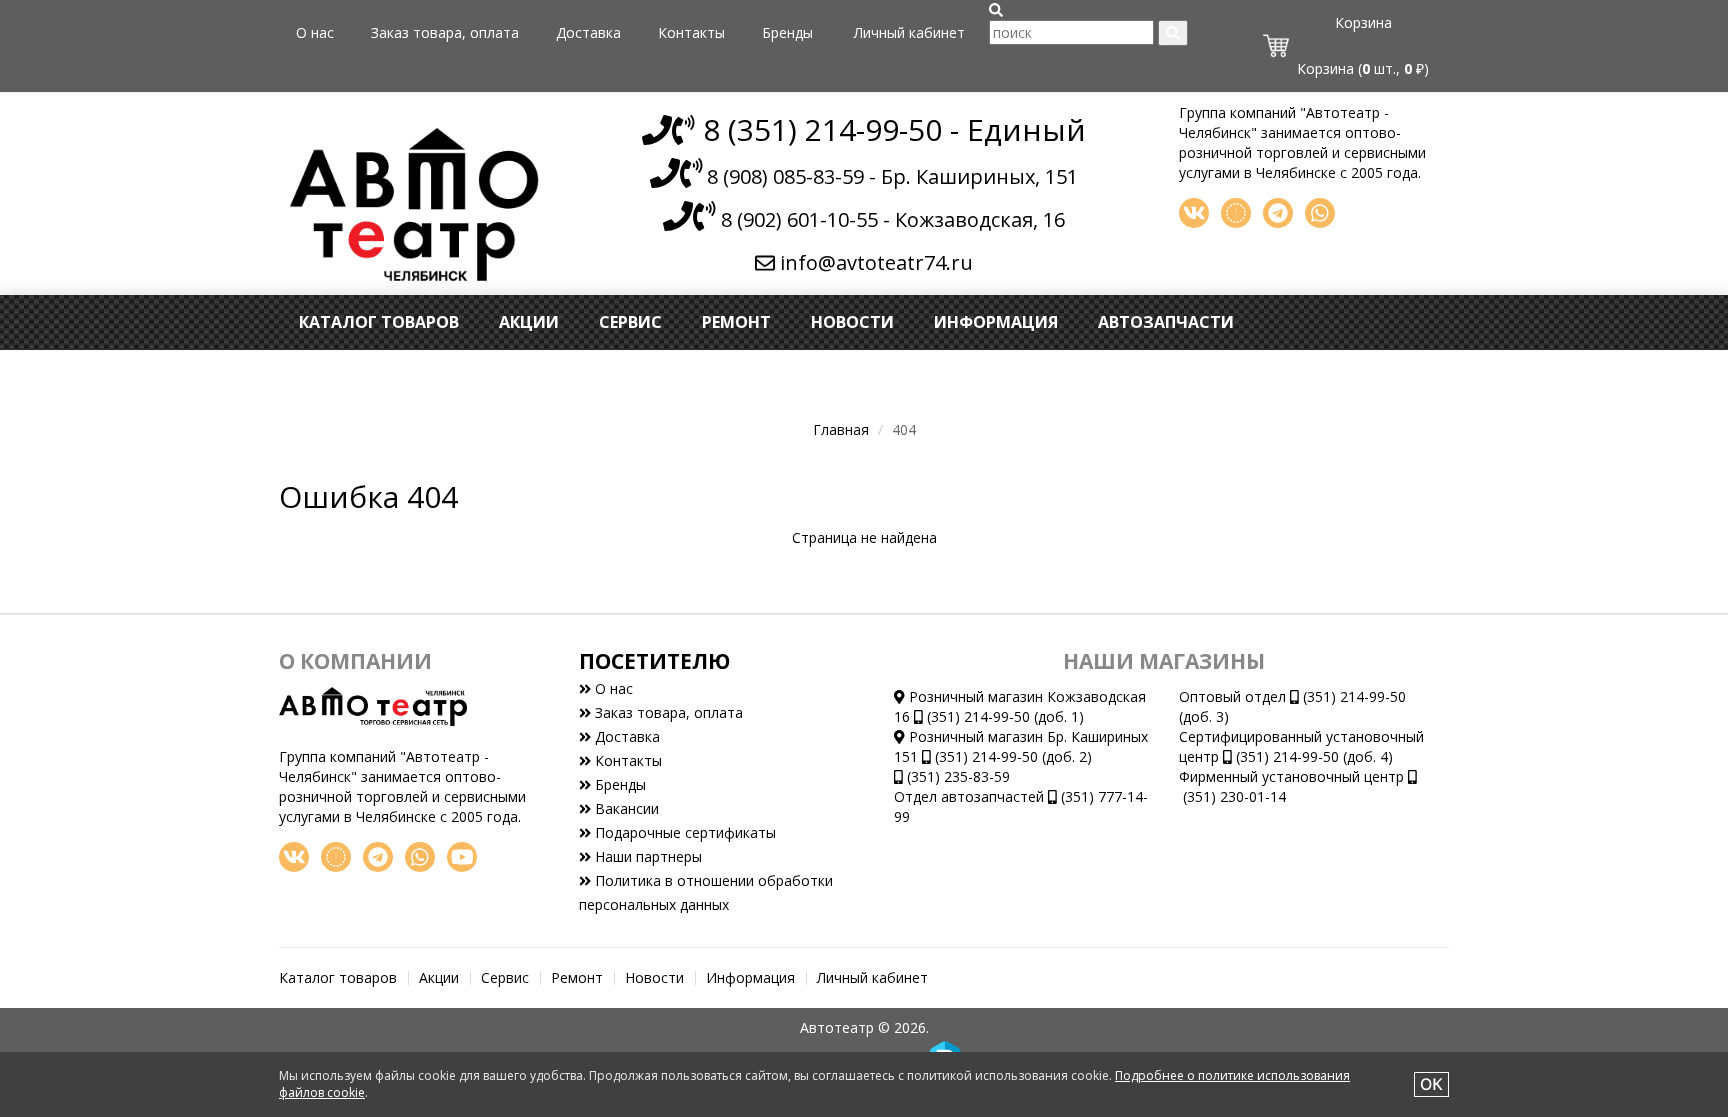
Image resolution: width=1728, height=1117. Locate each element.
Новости (852, 322)
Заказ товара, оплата (445, 32)
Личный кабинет (909, 32)
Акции (529, 322)
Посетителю (654, 661)
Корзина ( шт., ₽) (1363, 68)
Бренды (787, 32)
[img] (996, 10)
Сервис (630, 322)
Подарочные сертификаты (683, 832)
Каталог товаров (379, 322)
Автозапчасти (1166, 322)
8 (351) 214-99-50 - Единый (890, 129)
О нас (315, 32)
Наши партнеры (646, 856)
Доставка (588, 32)
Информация (996, 322)
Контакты (691, 32)
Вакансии (625, 808)
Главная (841, 429)
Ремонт (736, 322)
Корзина (1363, 22)
